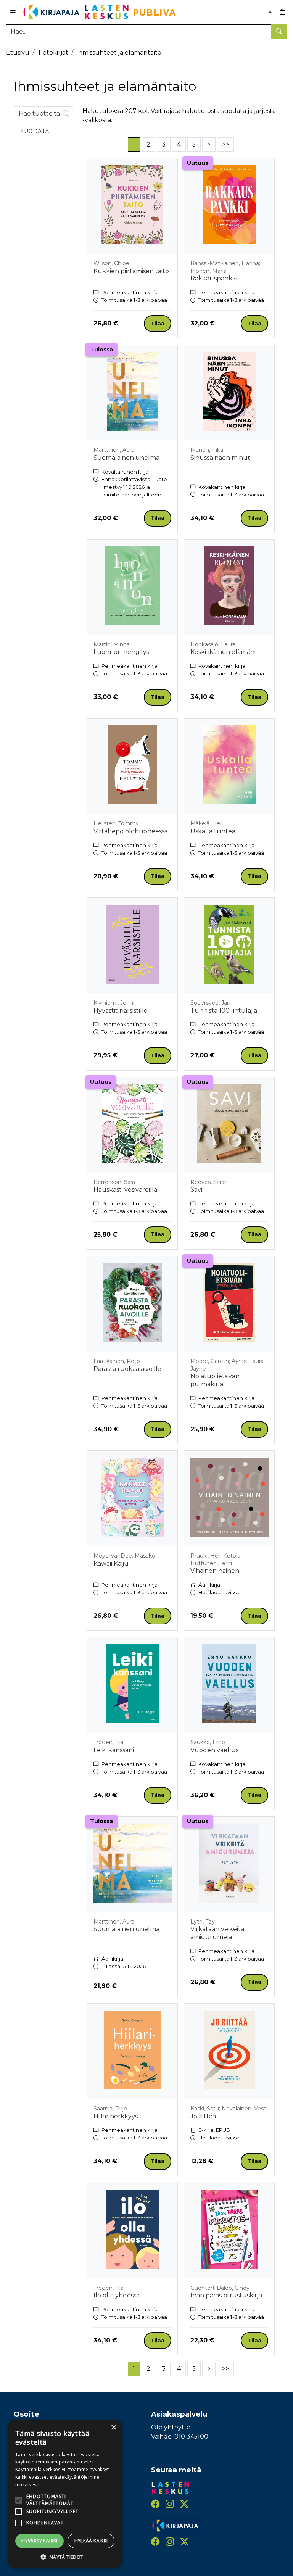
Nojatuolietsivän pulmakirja (215, 1380)
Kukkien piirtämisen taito (131, 271)
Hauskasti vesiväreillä (125, 1190)
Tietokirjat (53, 52)
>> (225, 144)
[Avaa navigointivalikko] (13, 12)
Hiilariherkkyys (116, 2116)
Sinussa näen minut (220, 458)
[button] (65, 2557)
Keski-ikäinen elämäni (223, 652)
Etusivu (18, 52)
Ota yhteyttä (171, 2427)
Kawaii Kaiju (111, 1563)
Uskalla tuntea (213, 831)
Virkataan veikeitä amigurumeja (217, 1933)
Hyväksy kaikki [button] (39, 2541)
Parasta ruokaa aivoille (127, 1369)
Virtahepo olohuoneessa (131, 831)
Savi (196, 1190)
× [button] (113, 2428)
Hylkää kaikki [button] (91, 2541)
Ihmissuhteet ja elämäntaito (119, 52)
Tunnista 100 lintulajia (224, 1011)
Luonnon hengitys (121, 652)
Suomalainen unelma (126, 458)
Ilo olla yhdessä (117, 2295)
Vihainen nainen (215, 1571)
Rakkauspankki (214, 278)
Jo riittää (203, 2116)
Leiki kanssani (114, 1750)
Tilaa (158, 324)
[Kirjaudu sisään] (270, 12)
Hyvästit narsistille (121, 1011)
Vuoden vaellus (214, 1750)
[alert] (65, 2494)
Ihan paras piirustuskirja (226, 2295)
